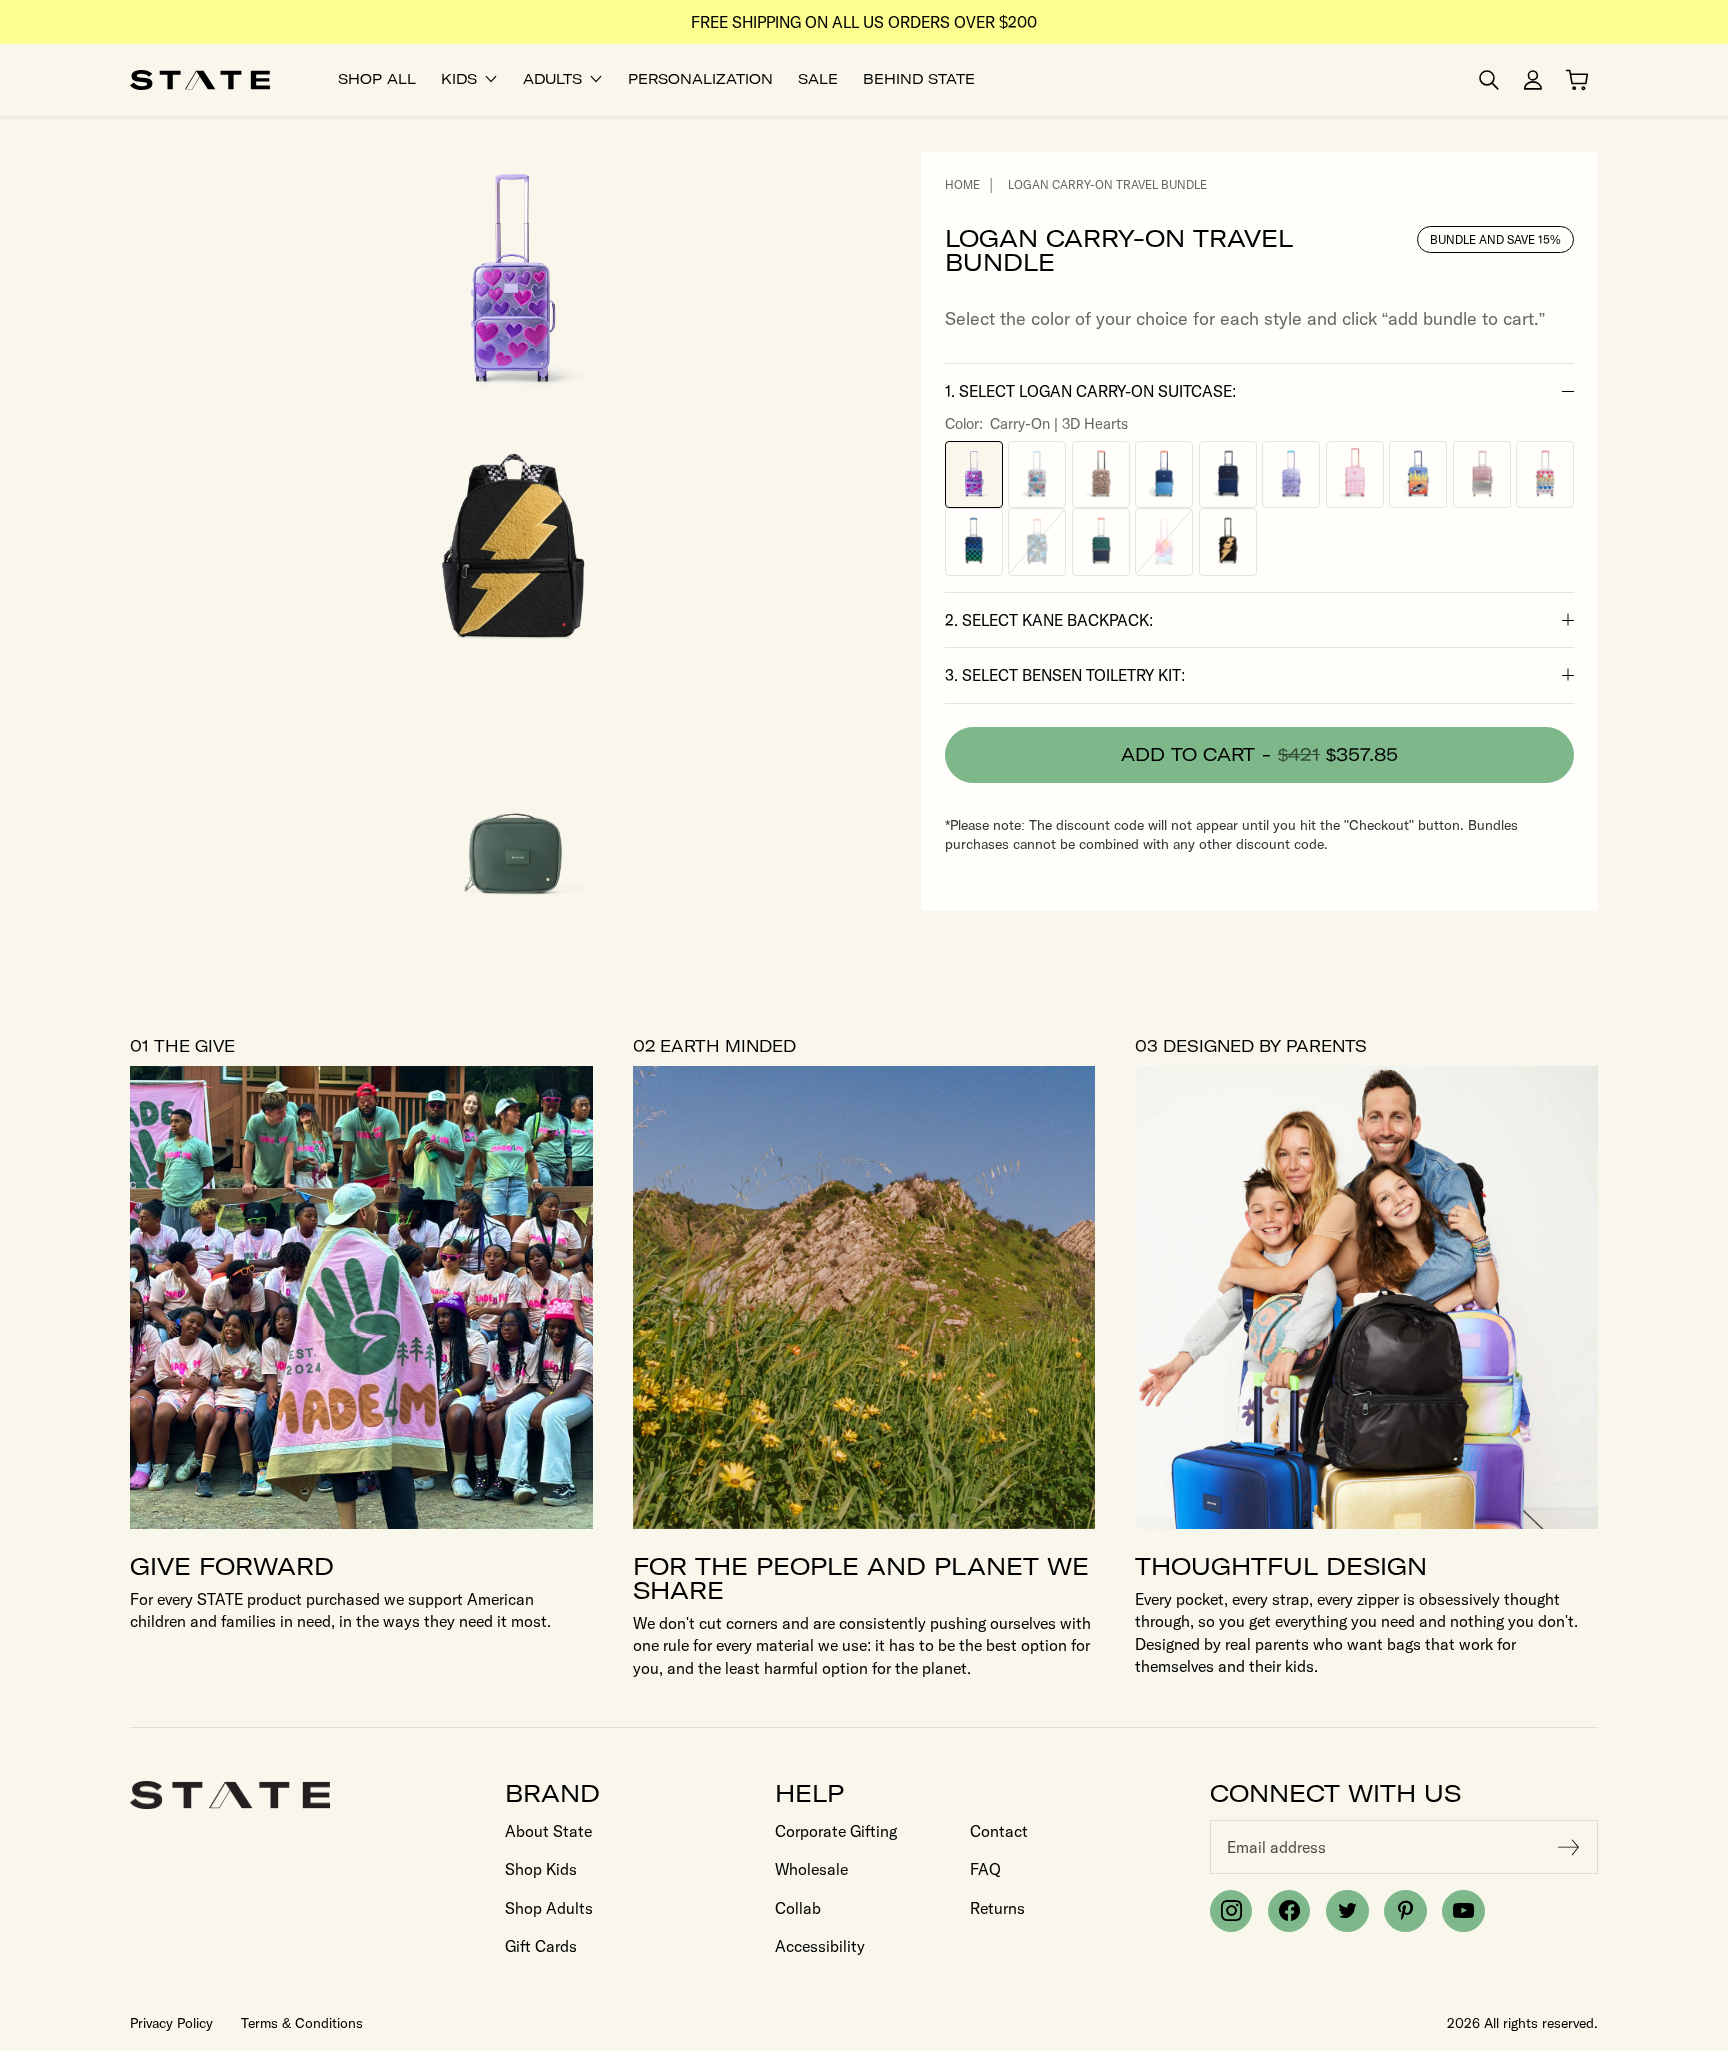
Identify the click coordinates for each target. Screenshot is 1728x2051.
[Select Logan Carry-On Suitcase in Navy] (1228, 474)
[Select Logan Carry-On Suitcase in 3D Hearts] (974, 474)
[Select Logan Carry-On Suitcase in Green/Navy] (1101, 542)
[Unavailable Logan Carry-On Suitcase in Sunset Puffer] (1164, 542)
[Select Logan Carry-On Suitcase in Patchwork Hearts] (1545, 474)
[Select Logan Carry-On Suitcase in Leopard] (1101, 474)
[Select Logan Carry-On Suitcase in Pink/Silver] (1482, 474)
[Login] (1533, 80)
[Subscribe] (1569, 1847)
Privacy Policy (171, 2023)
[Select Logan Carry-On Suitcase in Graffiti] (1037, 474)
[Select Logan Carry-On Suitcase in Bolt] (1228, 542)
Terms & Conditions (302, 2023)
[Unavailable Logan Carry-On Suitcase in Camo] (1037, 542)
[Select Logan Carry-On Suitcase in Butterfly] (1291, 474)
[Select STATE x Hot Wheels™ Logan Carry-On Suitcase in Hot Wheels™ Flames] (1418, 474)
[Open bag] (1577, 80)
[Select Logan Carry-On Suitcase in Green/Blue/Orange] (1164, 474)
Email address (1276, 1847)
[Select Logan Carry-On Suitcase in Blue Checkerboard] (974, 542)
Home (962, 184)
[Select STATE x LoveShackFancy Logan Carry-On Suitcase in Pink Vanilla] (1355, 474)
